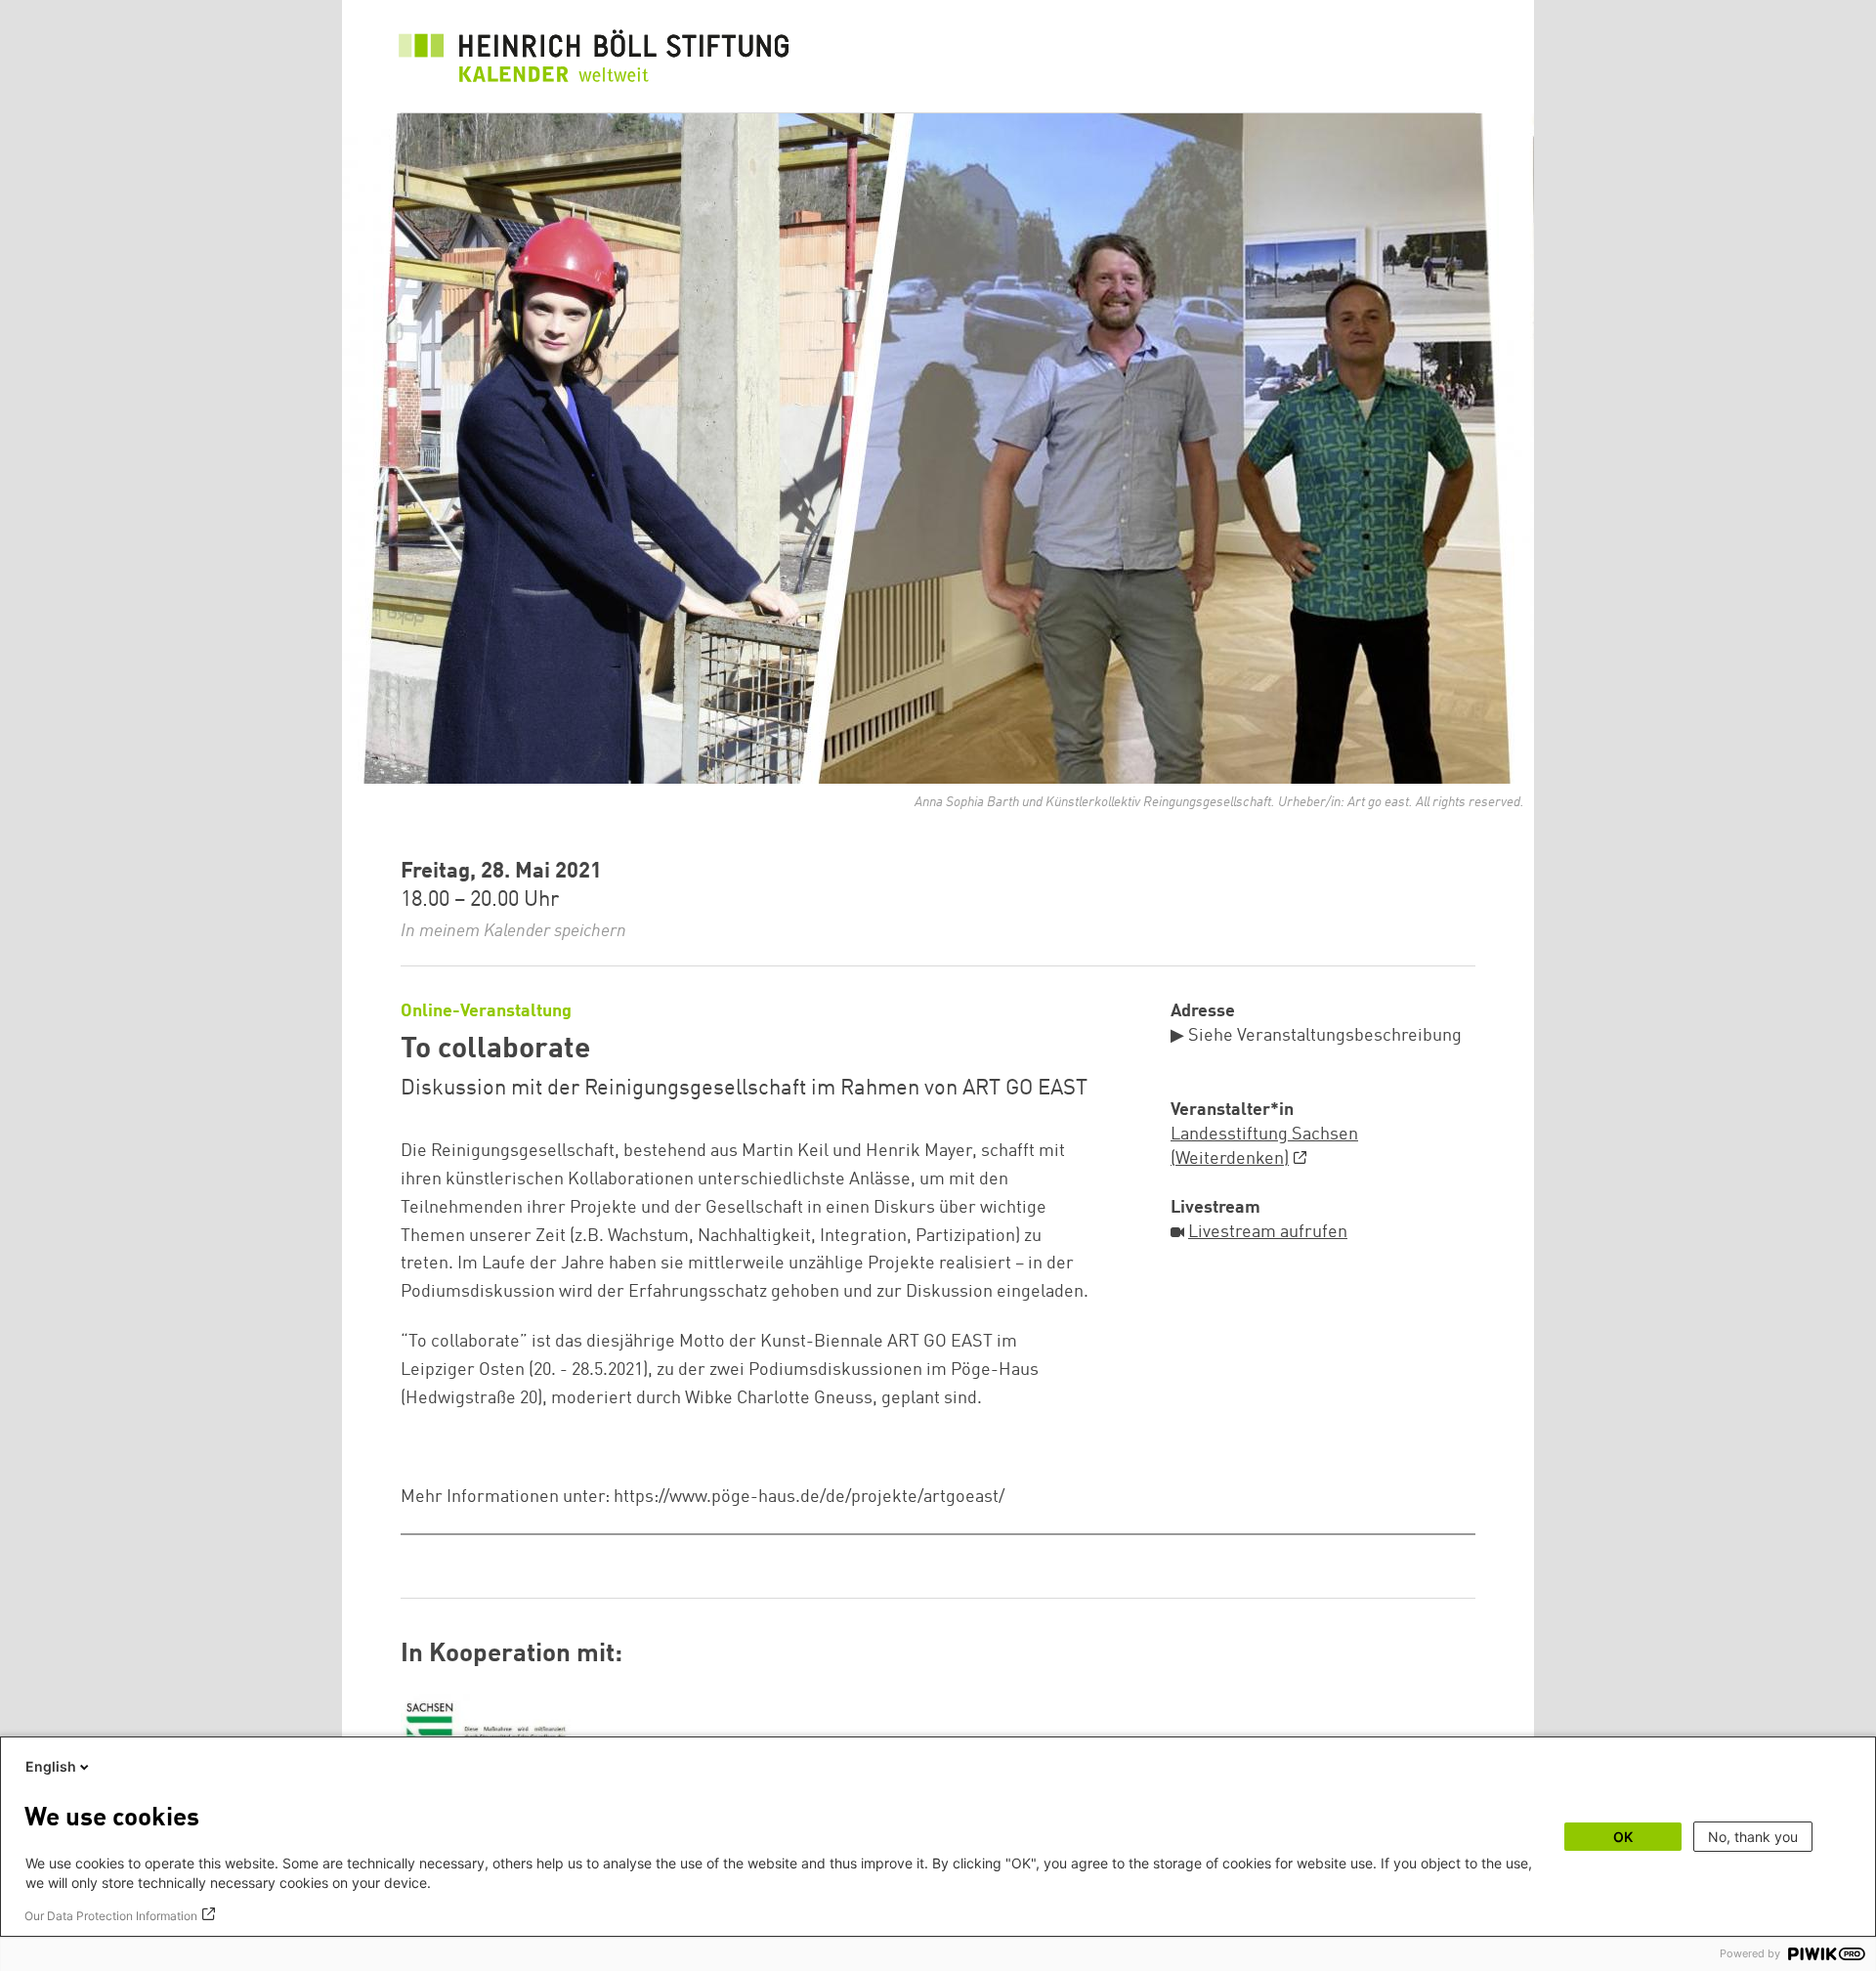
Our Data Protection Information (111, 1916)
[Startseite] (594, 61)
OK (1623, 1837)
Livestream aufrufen (1268, 1232)
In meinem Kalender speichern (513, 931)
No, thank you (1753, 1837)
